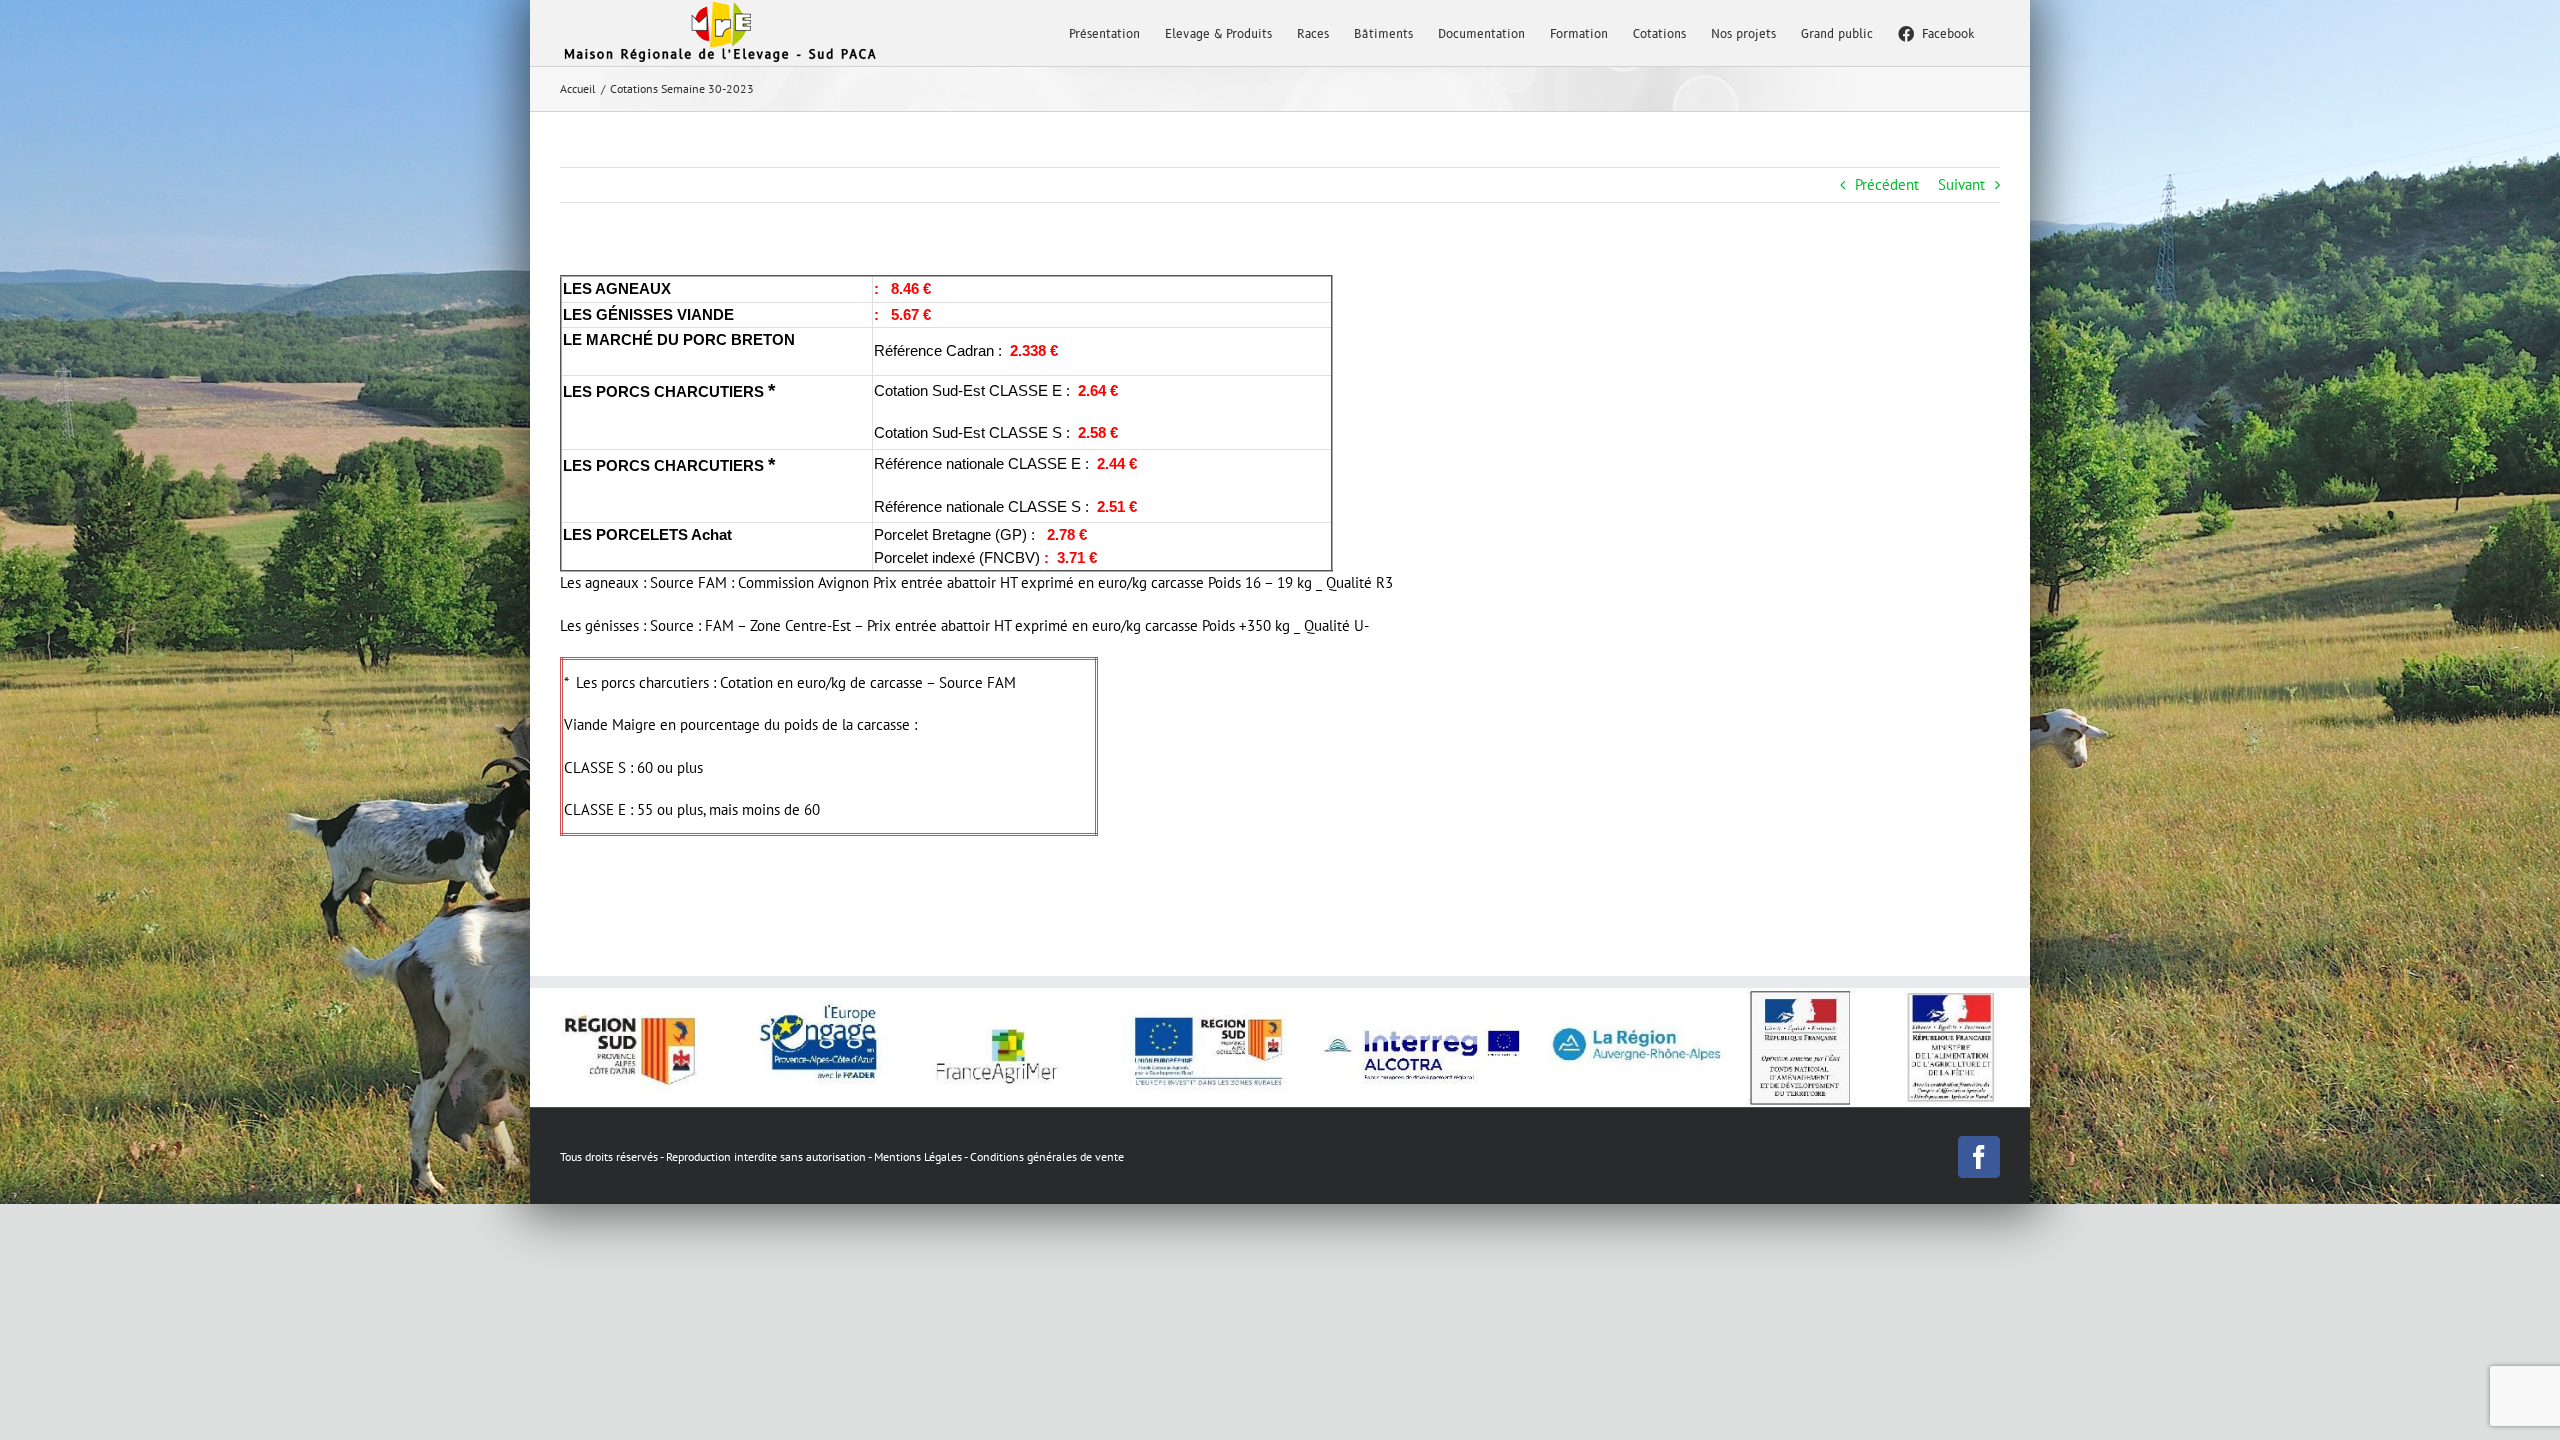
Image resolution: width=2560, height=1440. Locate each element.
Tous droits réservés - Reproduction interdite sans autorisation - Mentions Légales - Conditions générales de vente (842, 1156)
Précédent (1887, 184)
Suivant (1961, 184)
